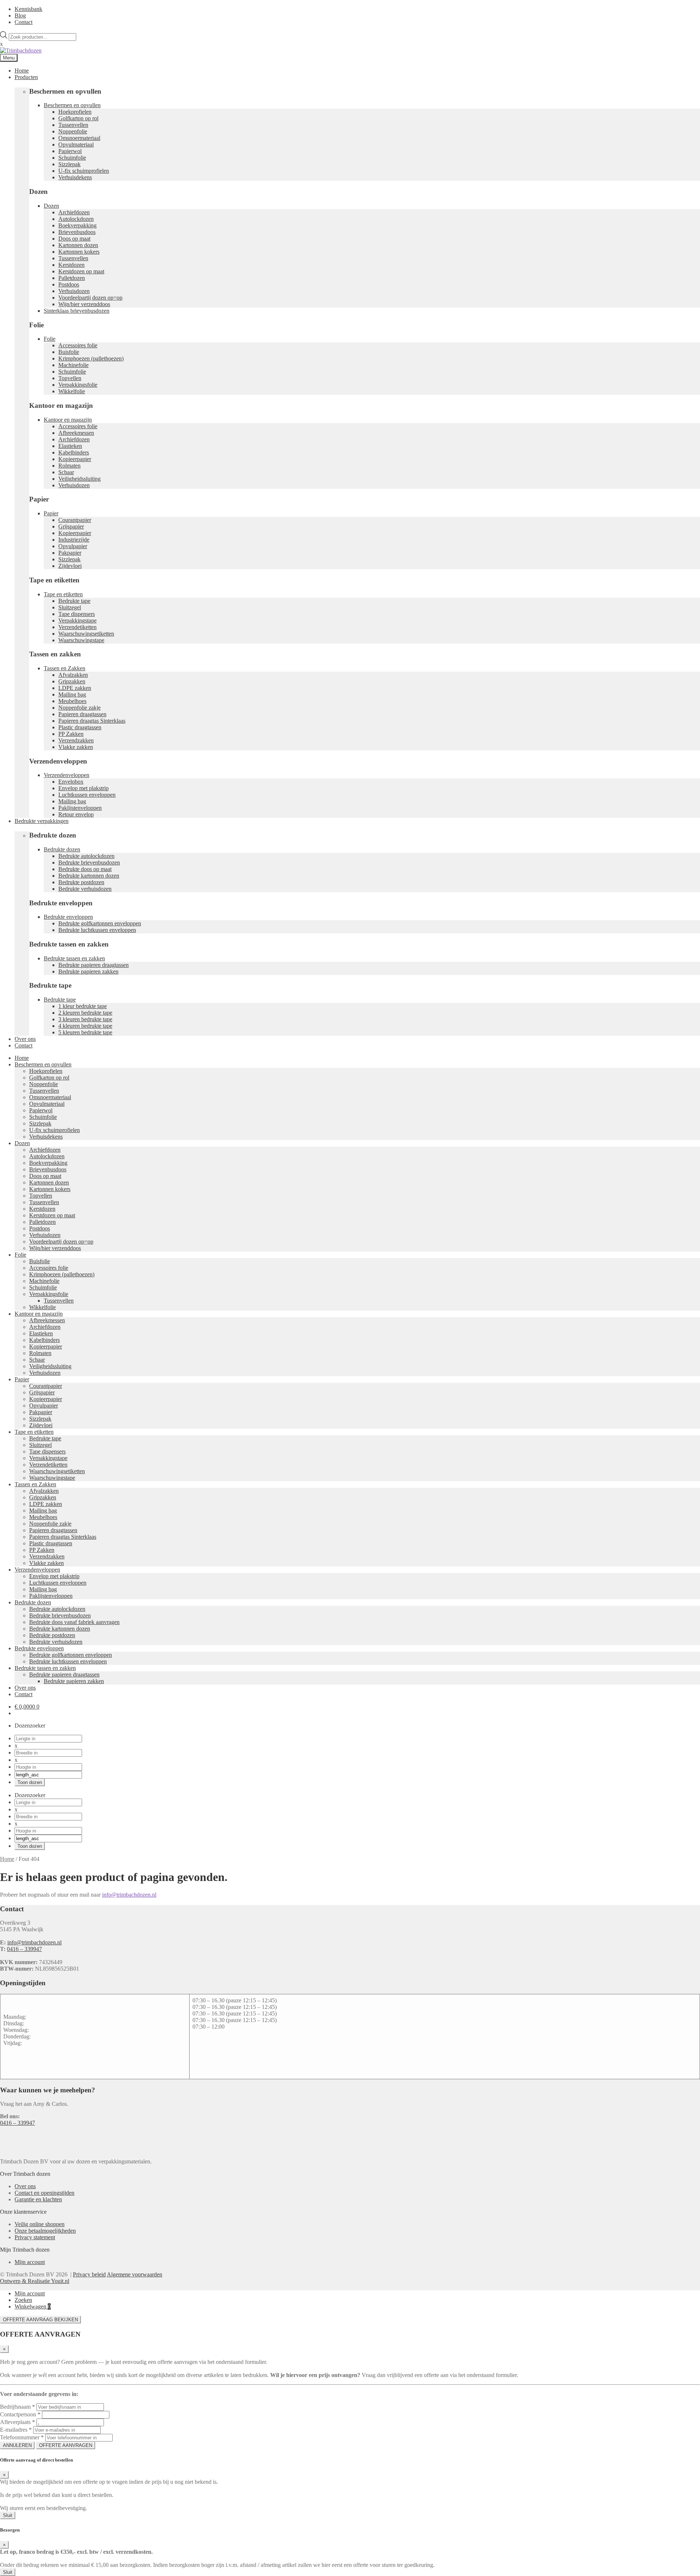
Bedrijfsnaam (17, 2407)
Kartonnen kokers (79, 252)
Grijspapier (71, 526)
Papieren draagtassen (82, 714)
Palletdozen (72, 278)
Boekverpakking (77, 225)
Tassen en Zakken (65, 668)
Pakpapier (70, 553)
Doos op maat (74, 239)
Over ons (25, 1039)
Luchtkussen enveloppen (87, 795)
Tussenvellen (73, 125)
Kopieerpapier (75, 459)
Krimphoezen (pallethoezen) (91, 358)
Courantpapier (75, 520)
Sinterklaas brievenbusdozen (77, 311)
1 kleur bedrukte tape (83, 1006)
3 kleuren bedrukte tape (85, 1019)
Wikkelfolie (72, 391)
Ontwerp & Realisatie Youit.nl (35, 2281)
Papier (51, 513)
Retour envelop (76, 814)
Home (22, 71)
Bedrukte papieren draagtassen (94, 965)
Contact (24, 22)
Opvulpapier (73, 546)
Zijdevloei (70, 566)
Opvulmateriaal (76, 145)
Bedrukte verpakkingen (42, 821)
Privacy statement (35, 2237)
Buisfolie (69, 352)
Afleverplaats (17, 2422)
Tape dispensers (77, 614)
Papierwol (70, 151)
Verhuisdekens (75, 177)
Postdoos (69, 284)
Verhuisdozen (74, 291)
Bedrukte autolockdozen (86, 856)
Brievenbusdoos (77, 232)
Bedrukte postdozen (81, 882)
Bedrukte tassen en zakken (74, 958)
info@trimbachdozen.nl (129, 1895)
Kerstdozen (71, 265)
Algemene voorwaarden (135, 2274)
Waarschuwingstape (81, 640)
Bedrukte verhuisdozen (85, 889)
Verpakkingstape (77, 620)
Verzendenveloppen (67, 775)
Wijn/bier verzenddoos (84, 304)
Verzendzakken (76, 740)
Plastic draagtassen (80, 727)
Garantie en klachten (38, 2199)
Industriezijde (74, 540)
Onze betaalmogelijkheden (45, 2231)
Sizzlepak (69, 164)
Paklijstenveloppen (80, 808)
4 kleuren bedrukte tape (85, 1026)
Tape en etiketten (63, 594)
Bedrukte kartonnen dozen (89, 876)
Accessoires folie (78, 345)
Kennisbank (28, 9)
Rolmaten (69, 466)
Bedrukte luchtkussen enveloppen (97, 930)
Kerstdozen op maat (81, 271)
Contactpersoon (20, 2414)
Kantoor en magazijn (68, 420)
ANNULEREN (17, 2445)
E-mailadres (16, 2430)
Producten (26, 77)
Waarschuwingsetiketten (86, 634)
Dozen (51, 206)
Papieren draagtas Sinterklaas (92, 721)
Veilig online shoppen (40, 2224)
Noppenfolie (73, 131)
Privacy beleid (89, 2274)
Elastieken (70, 446)
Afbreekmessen (76, 433)
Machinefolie (73, 365)
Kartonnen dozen (78, 245)
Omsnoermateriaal (79, 138)
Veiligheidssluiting (79, 479)
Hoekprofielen (75, 112)
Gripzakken (72, 681)
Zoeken (23, 2300)
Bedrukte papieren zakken (88, 971)
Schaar (66, 472)
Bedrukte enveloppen (68, 917)
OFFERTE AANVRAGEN (66, 2445)
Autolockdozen (76, 219)
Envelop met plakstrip (83, 788)
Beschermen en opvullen (72, 105)
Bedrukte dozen (62, 849)
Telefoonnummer (22, 2437)
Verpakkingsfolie (78, 385)
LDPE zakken (75, 688)
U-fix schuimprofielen (84, 171)
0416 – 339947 (24, 1949)
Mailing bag (72, 694)
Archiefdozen (74, 212)
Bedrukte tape (74, 601)
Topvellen (70, 378)
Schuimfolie (72, 158)
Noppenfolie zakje (79, 708)
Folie (50, 339)
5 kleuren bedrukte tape (85, 1032)
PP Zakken (71, 734)
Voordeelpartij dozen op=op (90, 298)
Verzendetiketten (77, 627)
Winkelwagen (33, 2306)
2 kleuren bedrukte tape (85, 1013)
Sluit (8, 2515)
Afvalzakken (73, 675)
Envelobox (71, 782)
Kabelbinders (74, 452)
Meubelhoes (72, 701)
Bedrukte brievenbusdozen (89, 862)
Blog (20, 15)
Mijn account (30, 2262)
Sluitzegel (70, 607)
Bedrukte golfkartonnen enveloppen (100, 923)
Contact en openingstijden (44, 2193)
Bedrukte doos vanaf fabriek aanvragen (74, 1622)
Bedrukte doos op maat (85, 869)
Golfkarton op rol (78, 118)
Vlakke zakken (76, 747)
